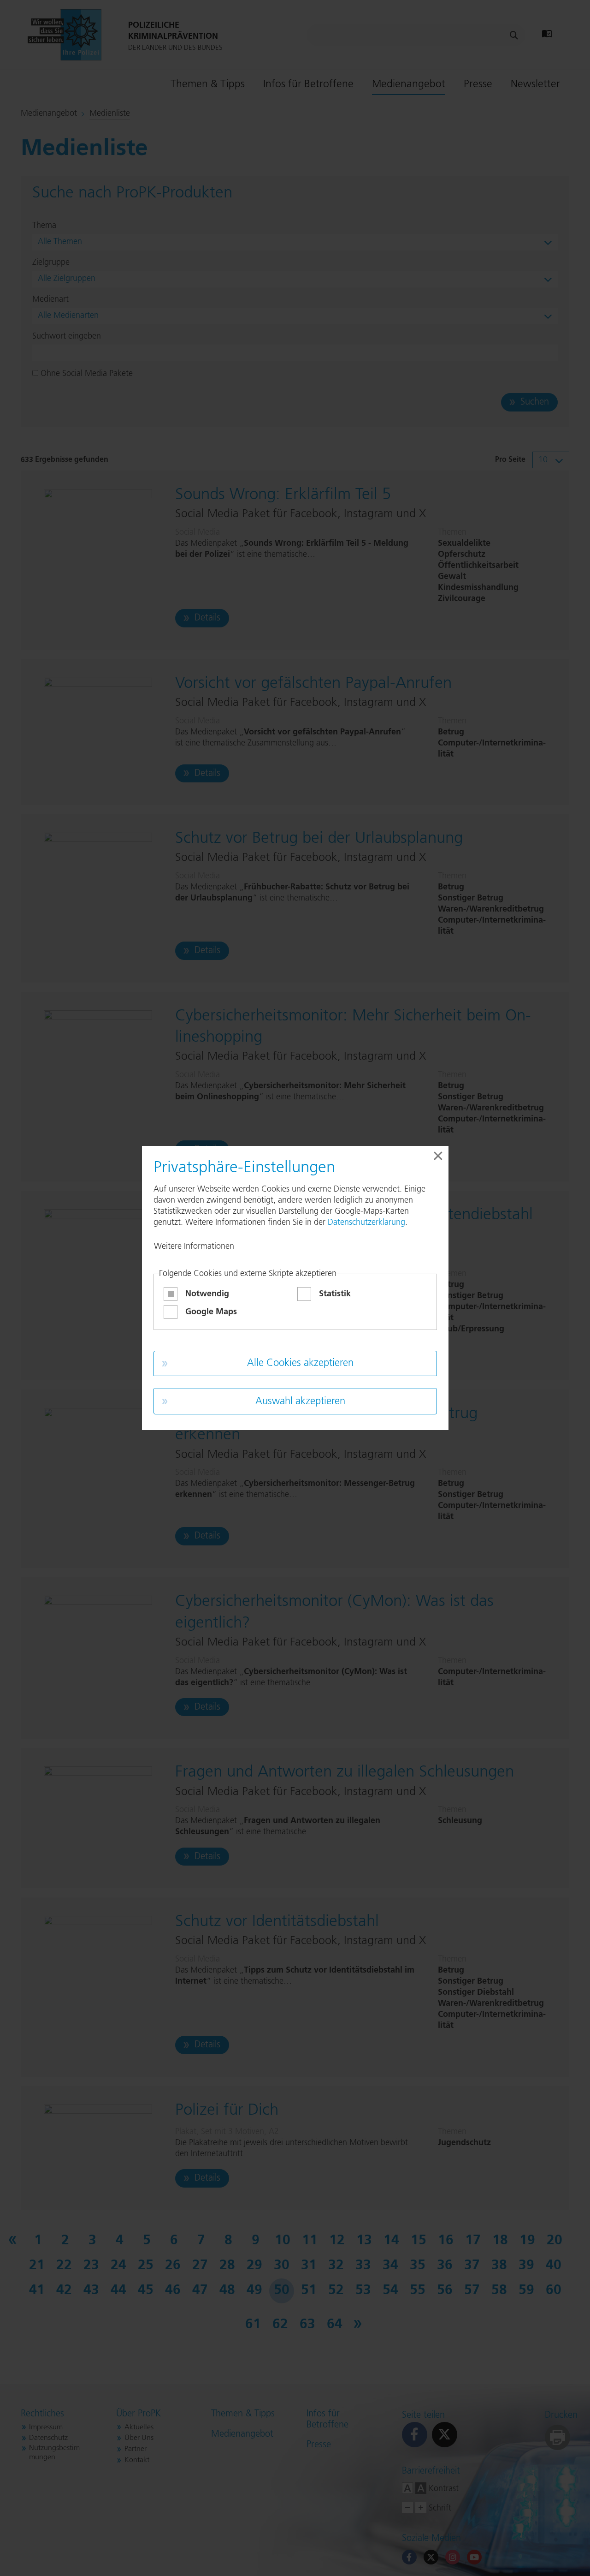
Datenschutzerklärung (366, 1222)
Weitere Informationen (194, 1246)
